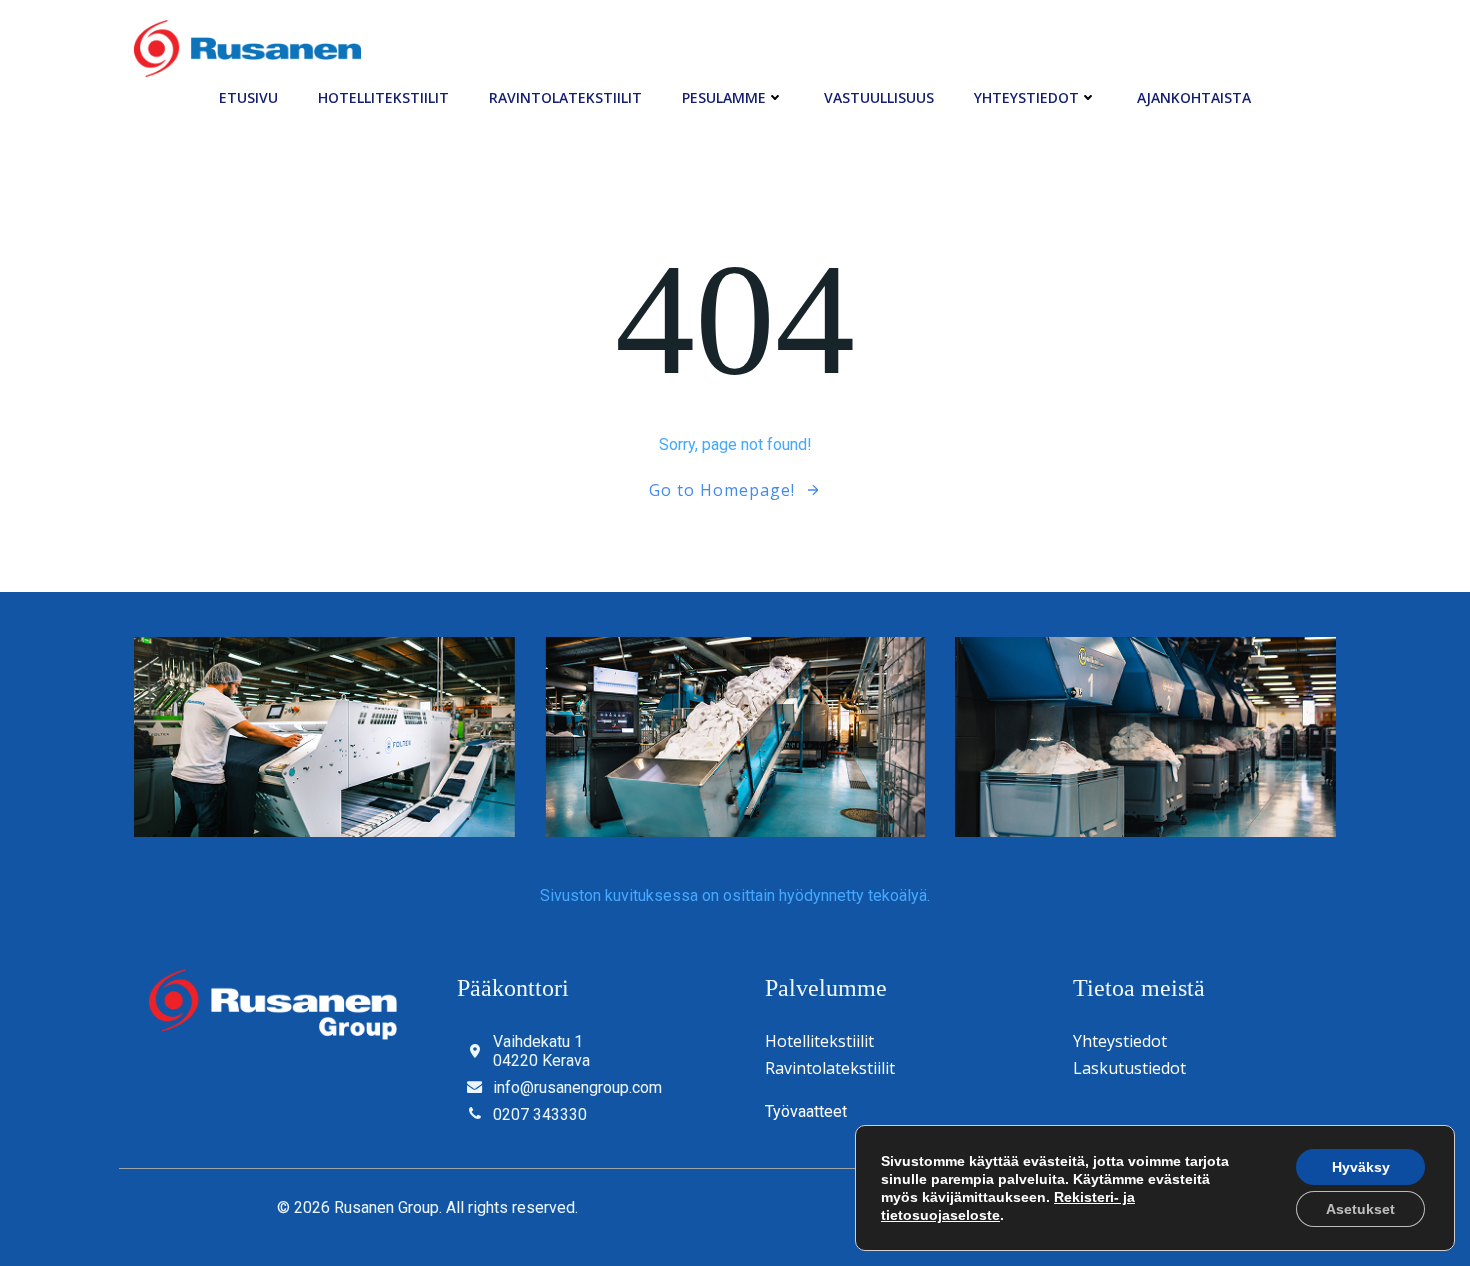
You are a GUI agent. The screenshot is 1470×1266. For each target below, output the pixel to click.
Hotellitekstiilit (383, 97)
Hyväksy (1361, 1167)
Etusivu (248, 97)
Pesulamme (724, 97)
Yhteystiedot (1026, 97)
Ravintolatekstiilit (565, 97)
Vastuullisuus (879, 97)
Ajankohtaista (1194, 97)
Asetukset (1360, 1209)
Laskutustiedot (1129, 1068)
